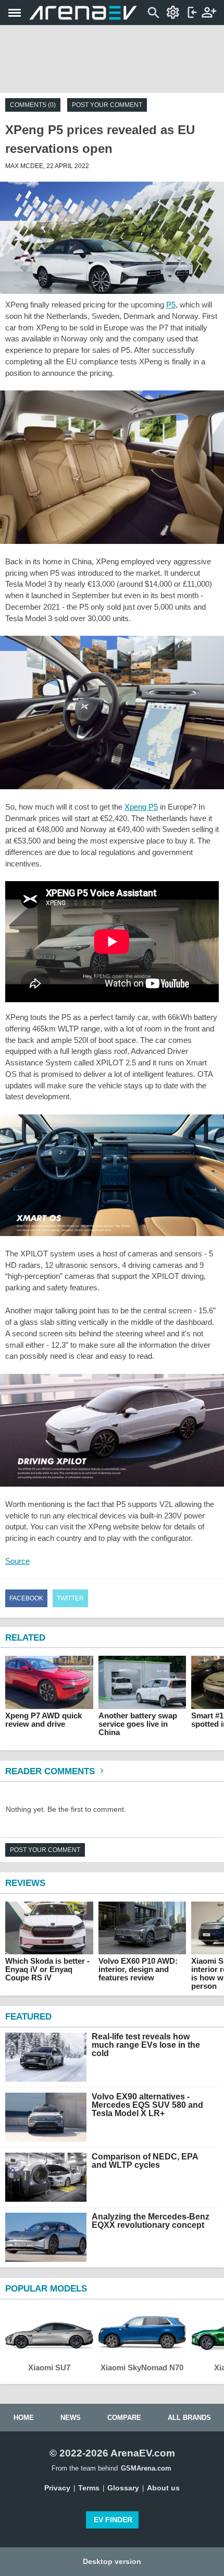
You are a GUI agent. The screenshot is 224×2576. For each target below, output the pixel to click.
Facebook (26, 1598)
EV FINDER (113, 2520)
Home (24, 2418)
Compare (124, 2418)
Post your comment (107, 105)
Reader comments (51, 1771)
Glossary (123, 2488)
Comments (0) (33, 105)
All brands (189, 2418)
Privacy (57, 2488)
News (71, 2418)
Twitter (70, 1598)
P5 (171, 305)
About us (163, 2488)
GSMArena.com (146, 2468)
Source (17, 1561)
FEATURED (28, 2017)
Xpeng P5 (141, 807)
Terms (89, 2488)
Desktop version (112, 2561)
